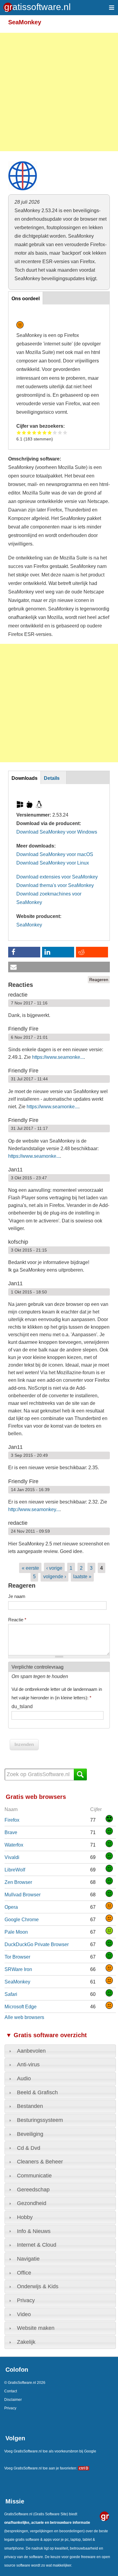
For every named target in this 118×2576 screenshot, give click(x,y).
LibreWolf (15, 1870)
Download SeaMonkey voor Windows (57, 832)
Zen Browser (18, 1882)
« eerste (30, 1568)
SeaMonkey (29, 925)
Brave (11, 1832)
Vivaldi (12, 1857)
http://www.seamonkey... (34, 1509)
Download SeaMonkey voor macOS (55, 854)
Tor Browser (17, 1957)
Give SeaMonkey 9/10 (60, 432)
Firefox (12, 1820)
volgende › (55, 1576)
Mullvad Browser (23, 1895)
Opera (11, 1907)
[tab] (60, 2051)
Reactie (17, 1620)
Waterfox (14, 1845)
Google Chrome (22, 1919)
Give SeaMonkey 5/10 (39, 432)
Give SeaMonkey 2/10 (24, 432)
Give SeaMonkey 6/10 (45, 432)
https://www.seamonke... (58, 1057)
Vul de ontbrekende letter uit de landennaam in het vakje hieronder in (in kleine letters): (57, 1693)
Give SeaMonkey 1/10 (19, 432)
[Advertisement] (59, 92)
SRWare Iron (18, 1969)
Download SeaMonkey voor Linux (53, 863)
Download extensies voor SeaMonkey (57, 877)
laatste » (82, 1576)
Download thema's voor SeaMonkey (55, 885)
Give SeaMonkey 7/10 (50, 432)
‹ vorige (54, 1568)
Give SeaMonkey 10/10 (65, 432)
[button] (24, 952)
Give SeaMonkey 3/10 (29, 432)
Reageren (99, 980)
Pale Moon (16, 1932)
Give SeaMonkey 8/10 (55, 432)
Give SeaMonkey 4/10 (34, 432)
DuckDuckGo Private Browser (37, 1944)
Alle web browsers (24, 2017)
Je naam (17, 1596)
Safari (11, 1994)
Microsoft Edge (21, 2007)
